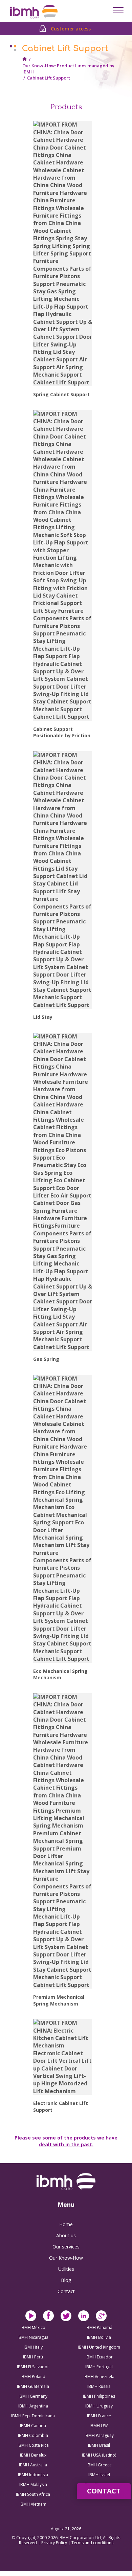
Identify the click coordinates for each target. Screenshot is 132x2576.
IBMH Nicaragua (33, 2337)
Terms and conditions (92, 2543)
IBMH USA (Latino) (99, 2455)
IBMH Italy (33, 2347)
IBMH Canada (33, 2426)
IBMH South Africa (33, 2494)
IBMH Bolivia (99, 2337)
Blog (66, 2280)
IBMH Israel (99, 2475)
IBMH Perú (33, 2357)
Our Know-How (66, 2258)
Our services (66, 2247)
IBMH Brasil (99, 2445)
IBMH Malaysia (33, 2484)
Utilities (66, 2269)
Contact (66, 2291)
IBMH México (33, 2327)
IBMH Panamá (99, 2327)
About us (66, 2235)
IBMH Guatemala (33, 2386)
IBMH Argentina (33, 2406)
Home (66, 2224)
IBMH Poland (33, 2377)
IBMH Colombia (33, 2435)
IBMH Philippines (99, 2396)
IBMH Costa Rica (33, 2445)
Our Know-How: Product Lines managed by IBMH (68, 69)
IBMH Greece (99, 2465)
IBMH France (99, 2416)
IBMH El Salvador (33, 2367)
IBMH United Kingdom (99, 2347)
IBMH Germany (33, 2396)
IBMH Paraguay (99, 2435)
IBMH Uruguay (99, 2406)
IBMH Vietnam (33, 2504)
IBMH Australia (33, 2465)
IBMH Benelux (33, 2455)
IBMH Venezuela (99, 2377)
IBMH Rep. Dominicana (33, 2416)
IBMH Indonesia (33, 2475)
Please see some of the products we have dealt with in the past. (66, 2141)
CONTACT (104, 2491)
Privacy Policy (55, 2543)
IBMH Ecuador (99, 2357)
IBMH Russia (99, 2386)
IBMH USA (99, 2426)
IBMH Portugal (99, 2367)
